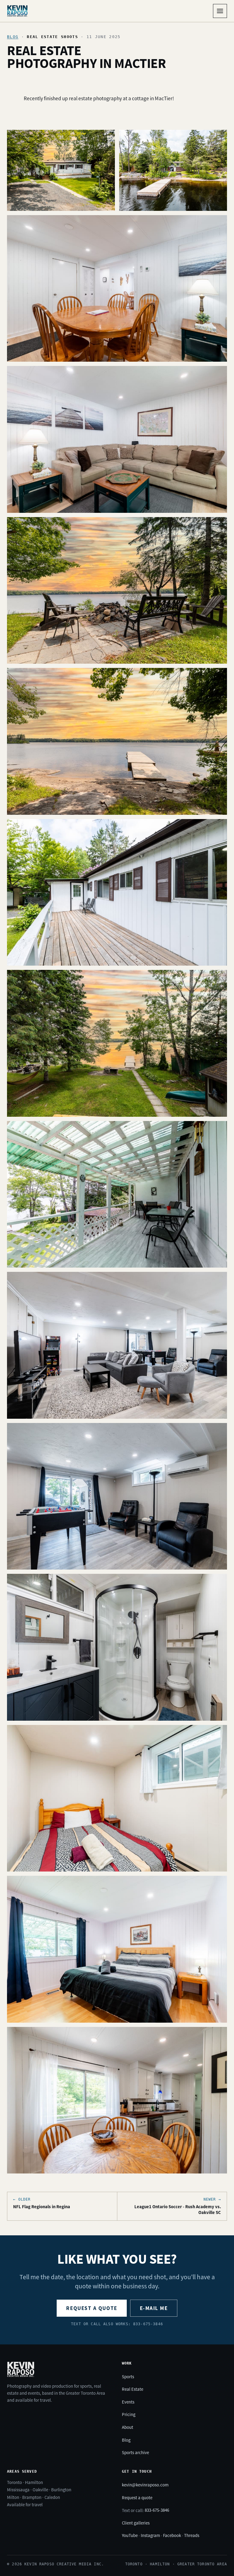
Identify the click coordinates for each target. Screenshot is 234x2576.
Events (128, 2402)
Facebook (172, 2535)
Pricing (129, 2414)
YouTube (130, 2535)
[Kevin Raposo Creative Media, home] (17, 11)
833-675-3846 (157, 2510)
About (128, 2427)
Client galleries (136, 2523)
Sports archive (135, 2452)
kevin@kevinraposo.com (145, 2485)
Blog (13, 37)
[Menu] (220, 11)
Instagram (150, 2535)
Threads (192, 2535)
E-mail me (154, 2308)
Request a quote (92, 2308)
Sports (128, 2377)
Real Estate (133, 2389)
